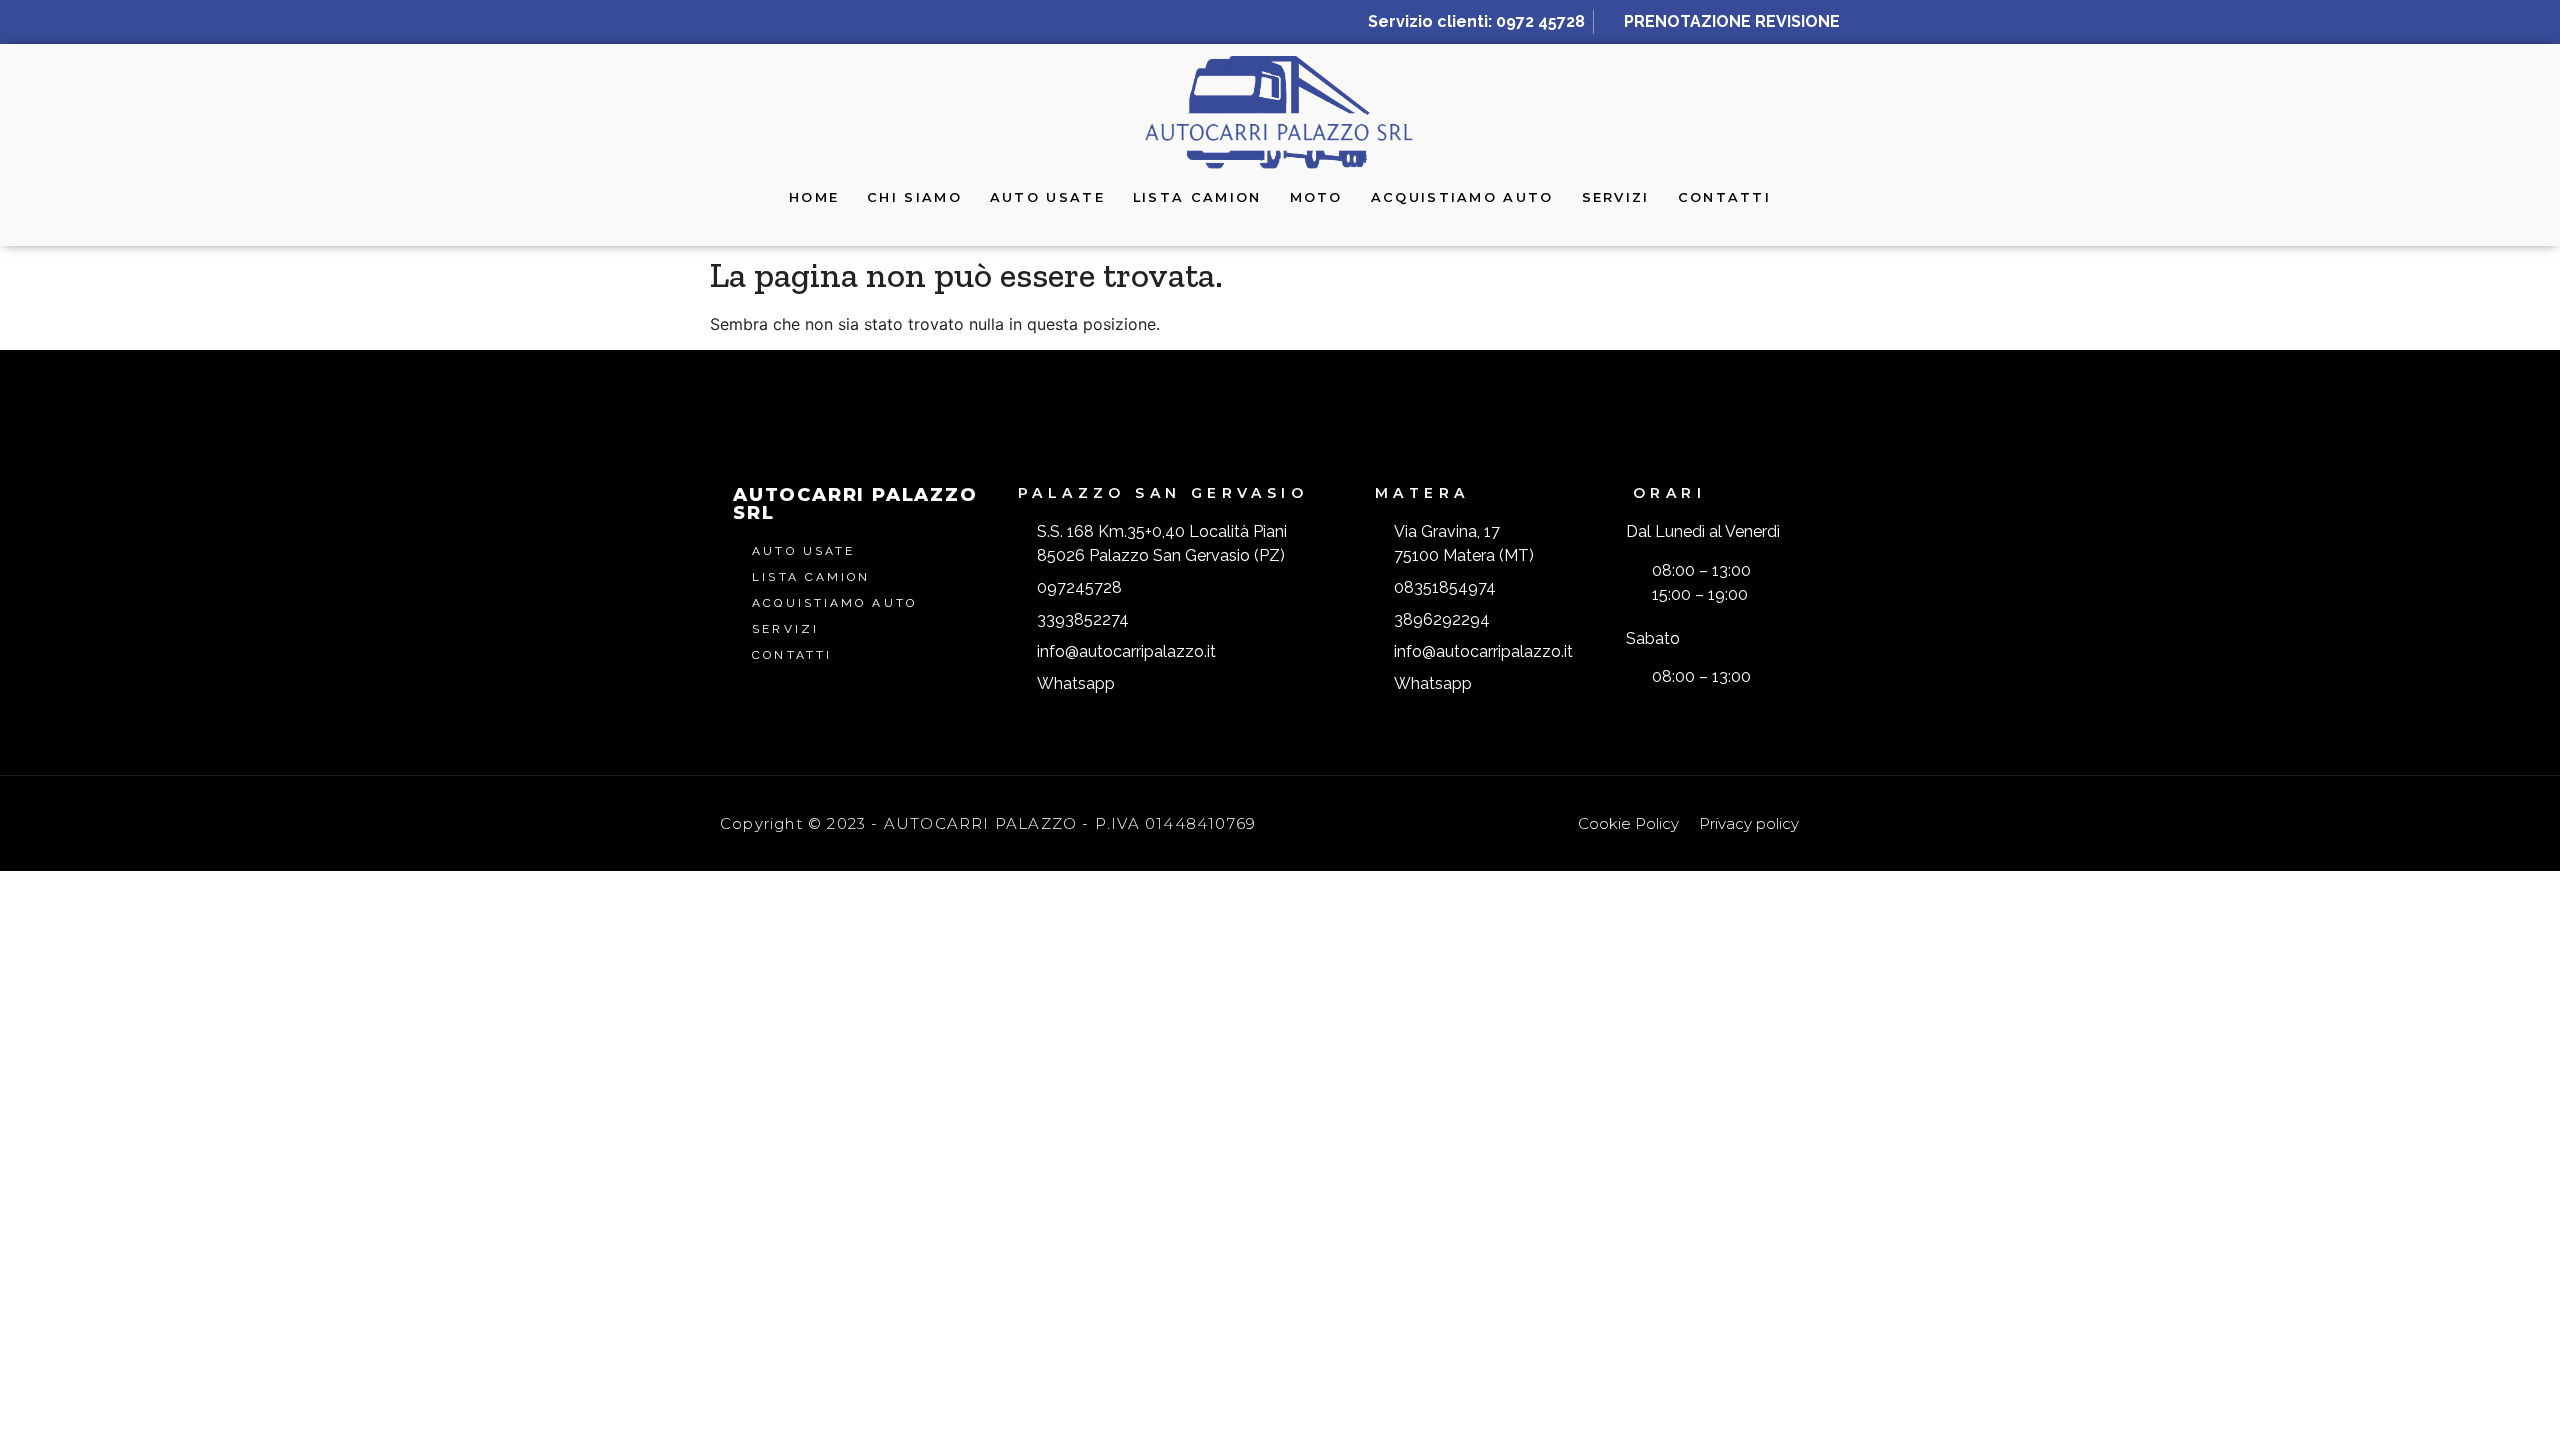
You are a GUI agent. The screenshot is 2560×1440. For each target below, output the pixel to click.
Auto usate (1047, 197)
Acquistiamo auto (1462, 197)
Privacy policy (1749, 823)
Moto (1316, 197)
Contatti (1724, 197)
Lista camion (1197, 197)
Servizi (1616, 197)
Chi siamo (914, 197)
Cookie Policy (1628, 823)
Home (814, 197)
